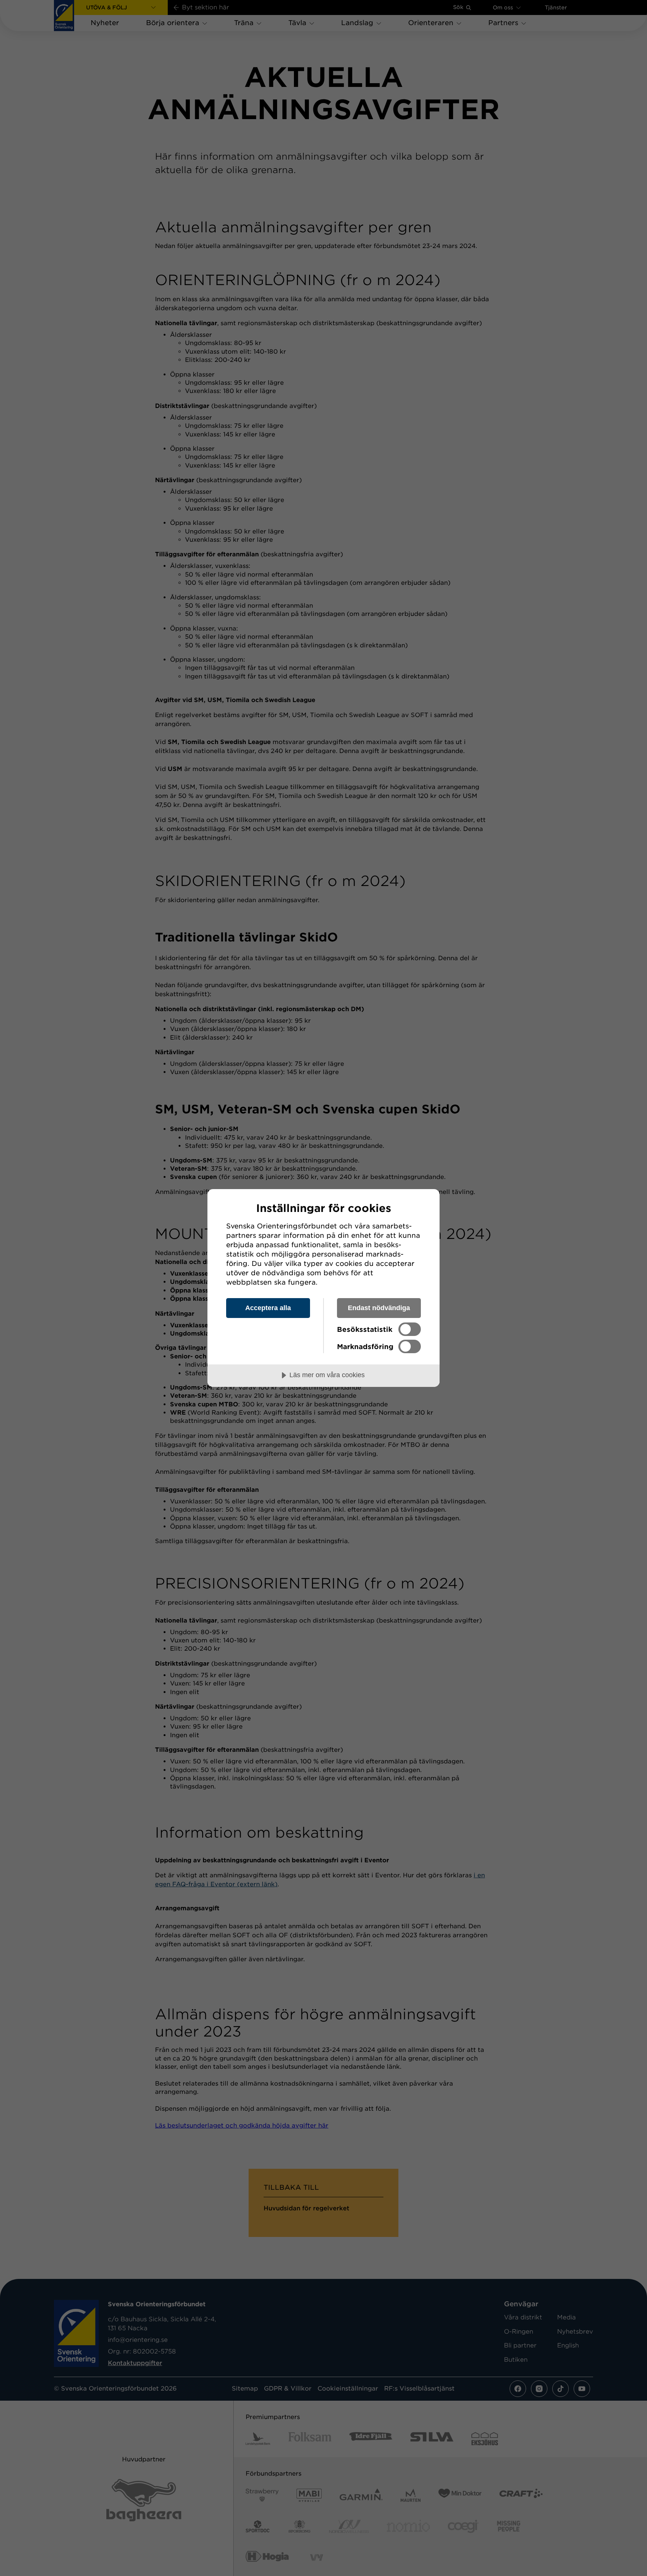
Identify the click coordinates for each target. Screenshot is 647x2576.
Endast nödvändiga (379, 1308)
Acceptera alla (268, 1308)
